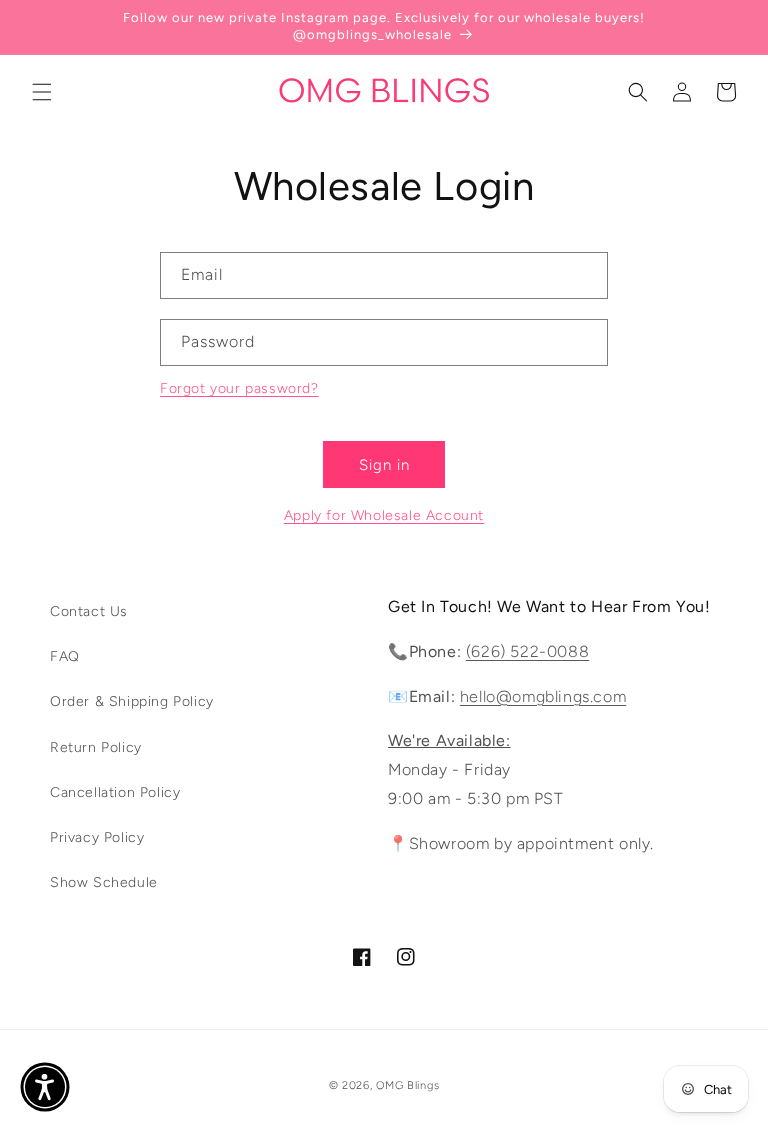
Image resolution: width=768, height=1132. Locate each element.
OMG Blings (407, 1085)
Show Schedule (104, 882)
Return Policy (96, 747)
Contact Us (89, 611)
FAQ (65, 656)
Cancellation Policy (115, 792)
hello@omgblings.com (543, 696)
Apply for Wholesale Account (384, 515)
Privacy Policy (97, 837)
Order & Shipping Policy (132, 701)
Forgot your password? (239, 388)
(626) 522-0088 (527, 651)
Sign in (384, 465)
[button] (42, 92)
